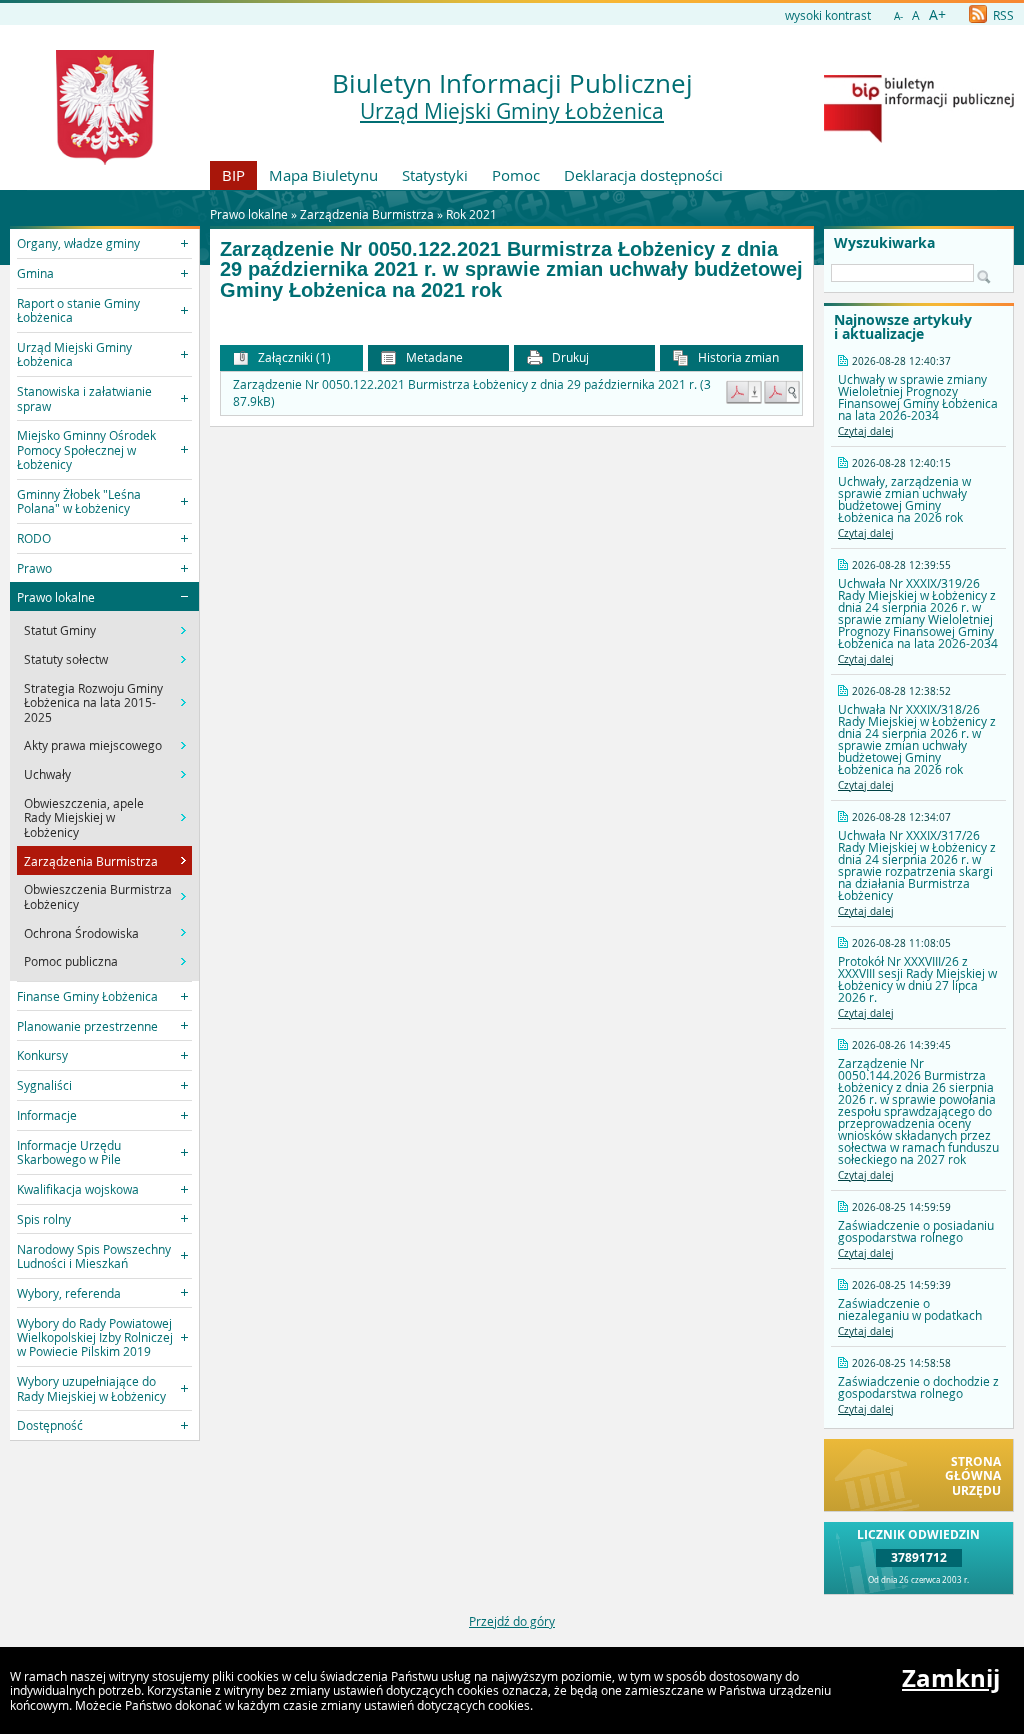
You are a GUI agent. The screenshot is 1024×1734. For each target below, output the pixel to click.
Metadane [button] (433, 357)
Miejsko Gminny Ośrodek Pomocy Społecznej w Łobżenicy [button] (86, 449)
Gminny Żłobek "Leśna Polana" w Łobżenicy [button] (79, 501)
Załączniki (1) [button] (293, 357)
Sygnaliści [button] (44, 1085)
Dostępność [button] (50, 1425)
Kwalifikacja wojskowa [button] (78, 1189)
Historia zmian (737, 357)
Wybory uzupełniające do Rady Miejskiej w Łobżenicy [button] (91, 1388)
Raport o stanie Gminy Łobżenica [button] (78, 310)
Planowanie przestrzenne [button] (87, 1026)
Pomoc (516, 175)
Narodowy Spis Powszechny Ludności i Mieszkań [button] (94, 1256)
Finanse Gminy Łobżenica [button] (87, 996)
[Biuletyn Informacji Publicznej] (919, 138)
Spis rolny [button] (44, 1219)
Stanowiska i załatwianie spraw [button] (84, 398)
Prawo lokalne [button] (56, 597)
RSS (1002, 15)
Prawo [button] (34, 568)
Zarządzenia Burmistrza (367, 214)
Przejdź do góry (512, 1621)
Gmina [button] (35, 273)
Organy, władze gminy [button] (78, 243)
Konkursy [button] (42, 1055)
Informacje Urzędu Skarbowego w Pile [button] (69, 1152)
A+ (937, 14)
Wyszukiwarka (884, 243)
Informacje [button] (47, 1115)
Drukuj (569, 357)
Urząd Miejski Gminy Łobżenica (512, 111)
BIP (233, 175)
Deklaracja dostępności (643, 175)
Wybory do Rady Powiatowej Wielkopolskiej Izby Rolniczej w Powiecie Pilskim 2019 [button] (95, 1337)
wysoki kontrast (828, 15)
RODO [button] (34, 538)
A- (898, 16)
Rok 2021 (471, 214)
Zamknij (951, 1678)
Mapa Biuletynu (323, 175)
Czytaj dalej (866, 431)
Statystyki (435, 175)
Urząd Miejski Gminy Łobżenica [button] (74, 354)
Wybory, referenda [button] (69, 1293)
